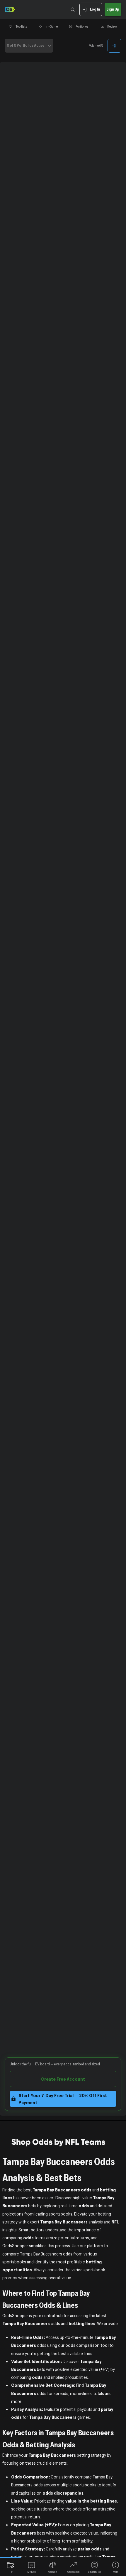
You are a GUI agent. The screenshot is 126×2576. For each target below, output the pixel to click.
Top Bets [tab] (21, 26)
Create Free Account (63, 2079)
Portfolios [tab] (82, 26)
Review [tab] (112, 26)
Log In (95, 9)
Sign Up (113, 9)
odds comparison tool (87, 2345)
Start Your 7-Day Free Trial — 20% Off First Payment (63, 2099)
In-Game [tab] (52, 26)
